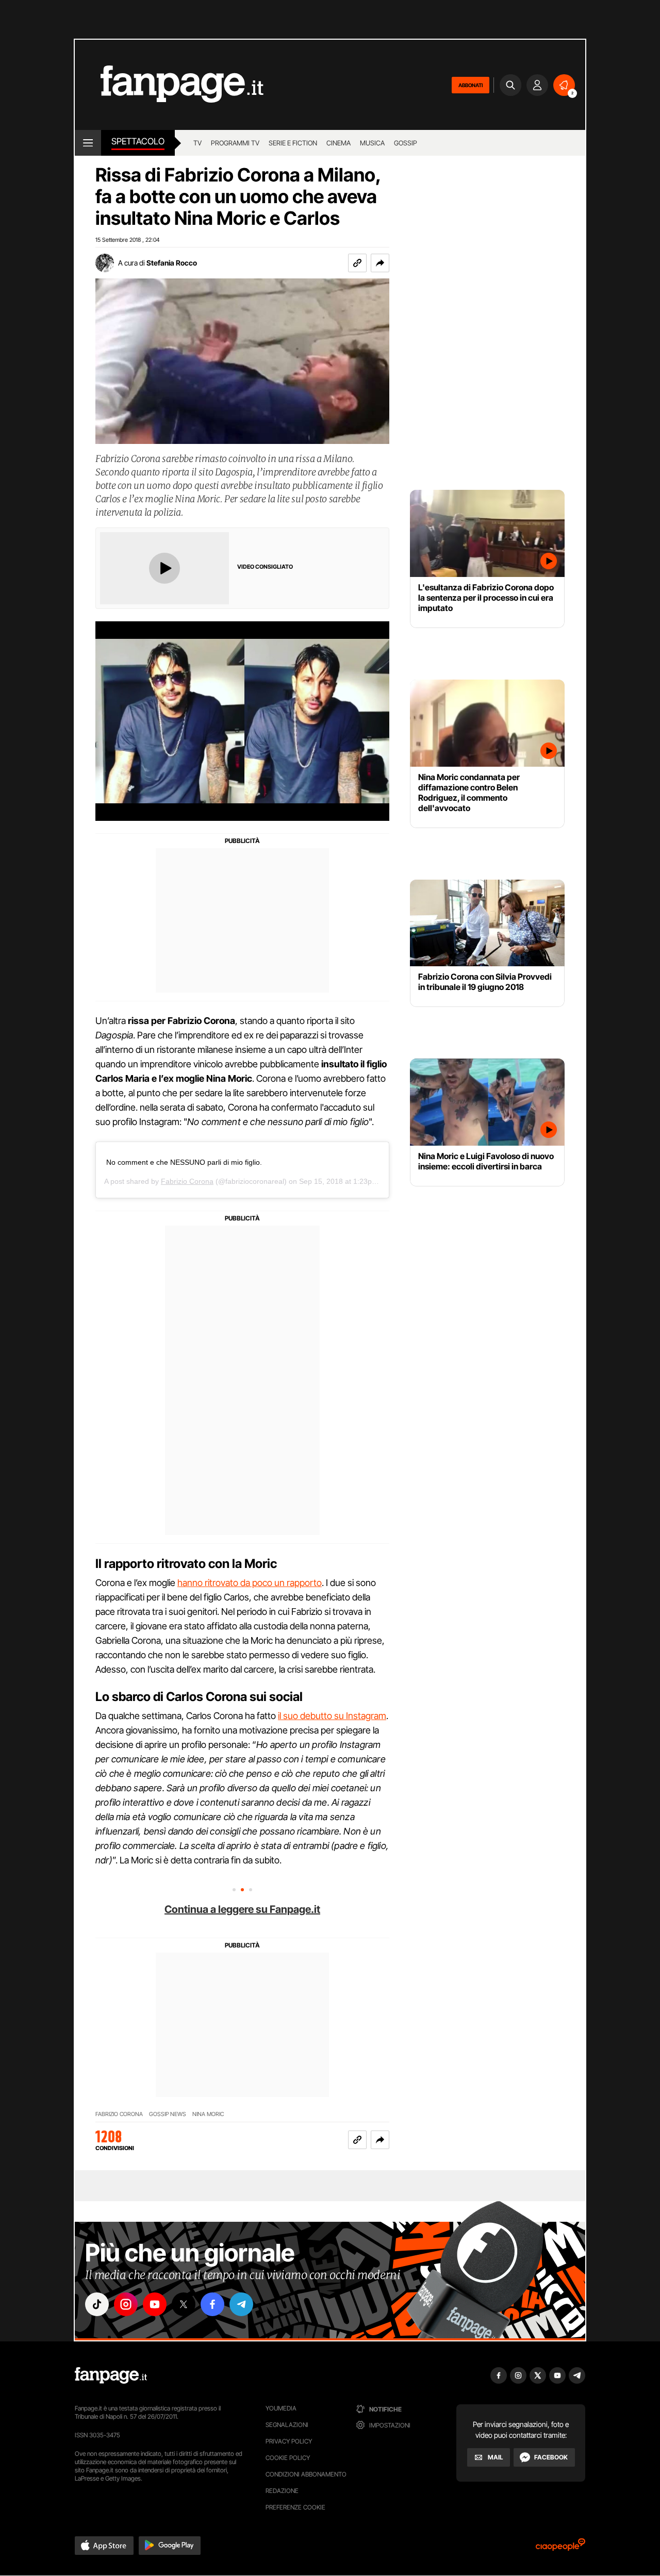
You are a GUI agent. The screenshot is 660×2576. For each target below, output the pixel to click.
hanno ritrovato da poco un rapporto (250, 1583)
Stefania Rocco (172, 263)
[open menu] (88, 143)
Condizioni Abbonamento (306, 2474)
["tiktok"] (97, 2304)
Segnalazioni (287, 2425)
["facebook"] (212, 2304)
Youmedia (281, 2408)
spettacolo (138, 141)
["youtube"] (155, 2304)
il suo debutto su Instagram (332, 1716)
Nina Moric (208, 2114)
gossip (406, 143)
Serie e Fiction (293, 143)
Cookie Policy (288, 2458)
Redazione (282, 2491)
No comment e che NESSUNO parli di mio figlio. (184, 1162)
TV (197, 143)
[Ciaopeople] (560, 2548)
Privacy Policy (289, 2441)
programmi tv (235, 143)
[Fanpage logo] (169, 85)
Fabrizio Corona (187, 1181)
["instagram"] (126, 2304)
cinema (339, 143)
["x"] (184, 2304)
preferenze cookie (295, 2507)
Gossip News (168, 2114)
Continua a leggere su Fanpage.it (242, 1909)
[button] (380, 263)
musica (372, 143)
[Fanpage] (111, 2375)
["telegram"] (241, 2304)
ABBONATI (471, 85)
